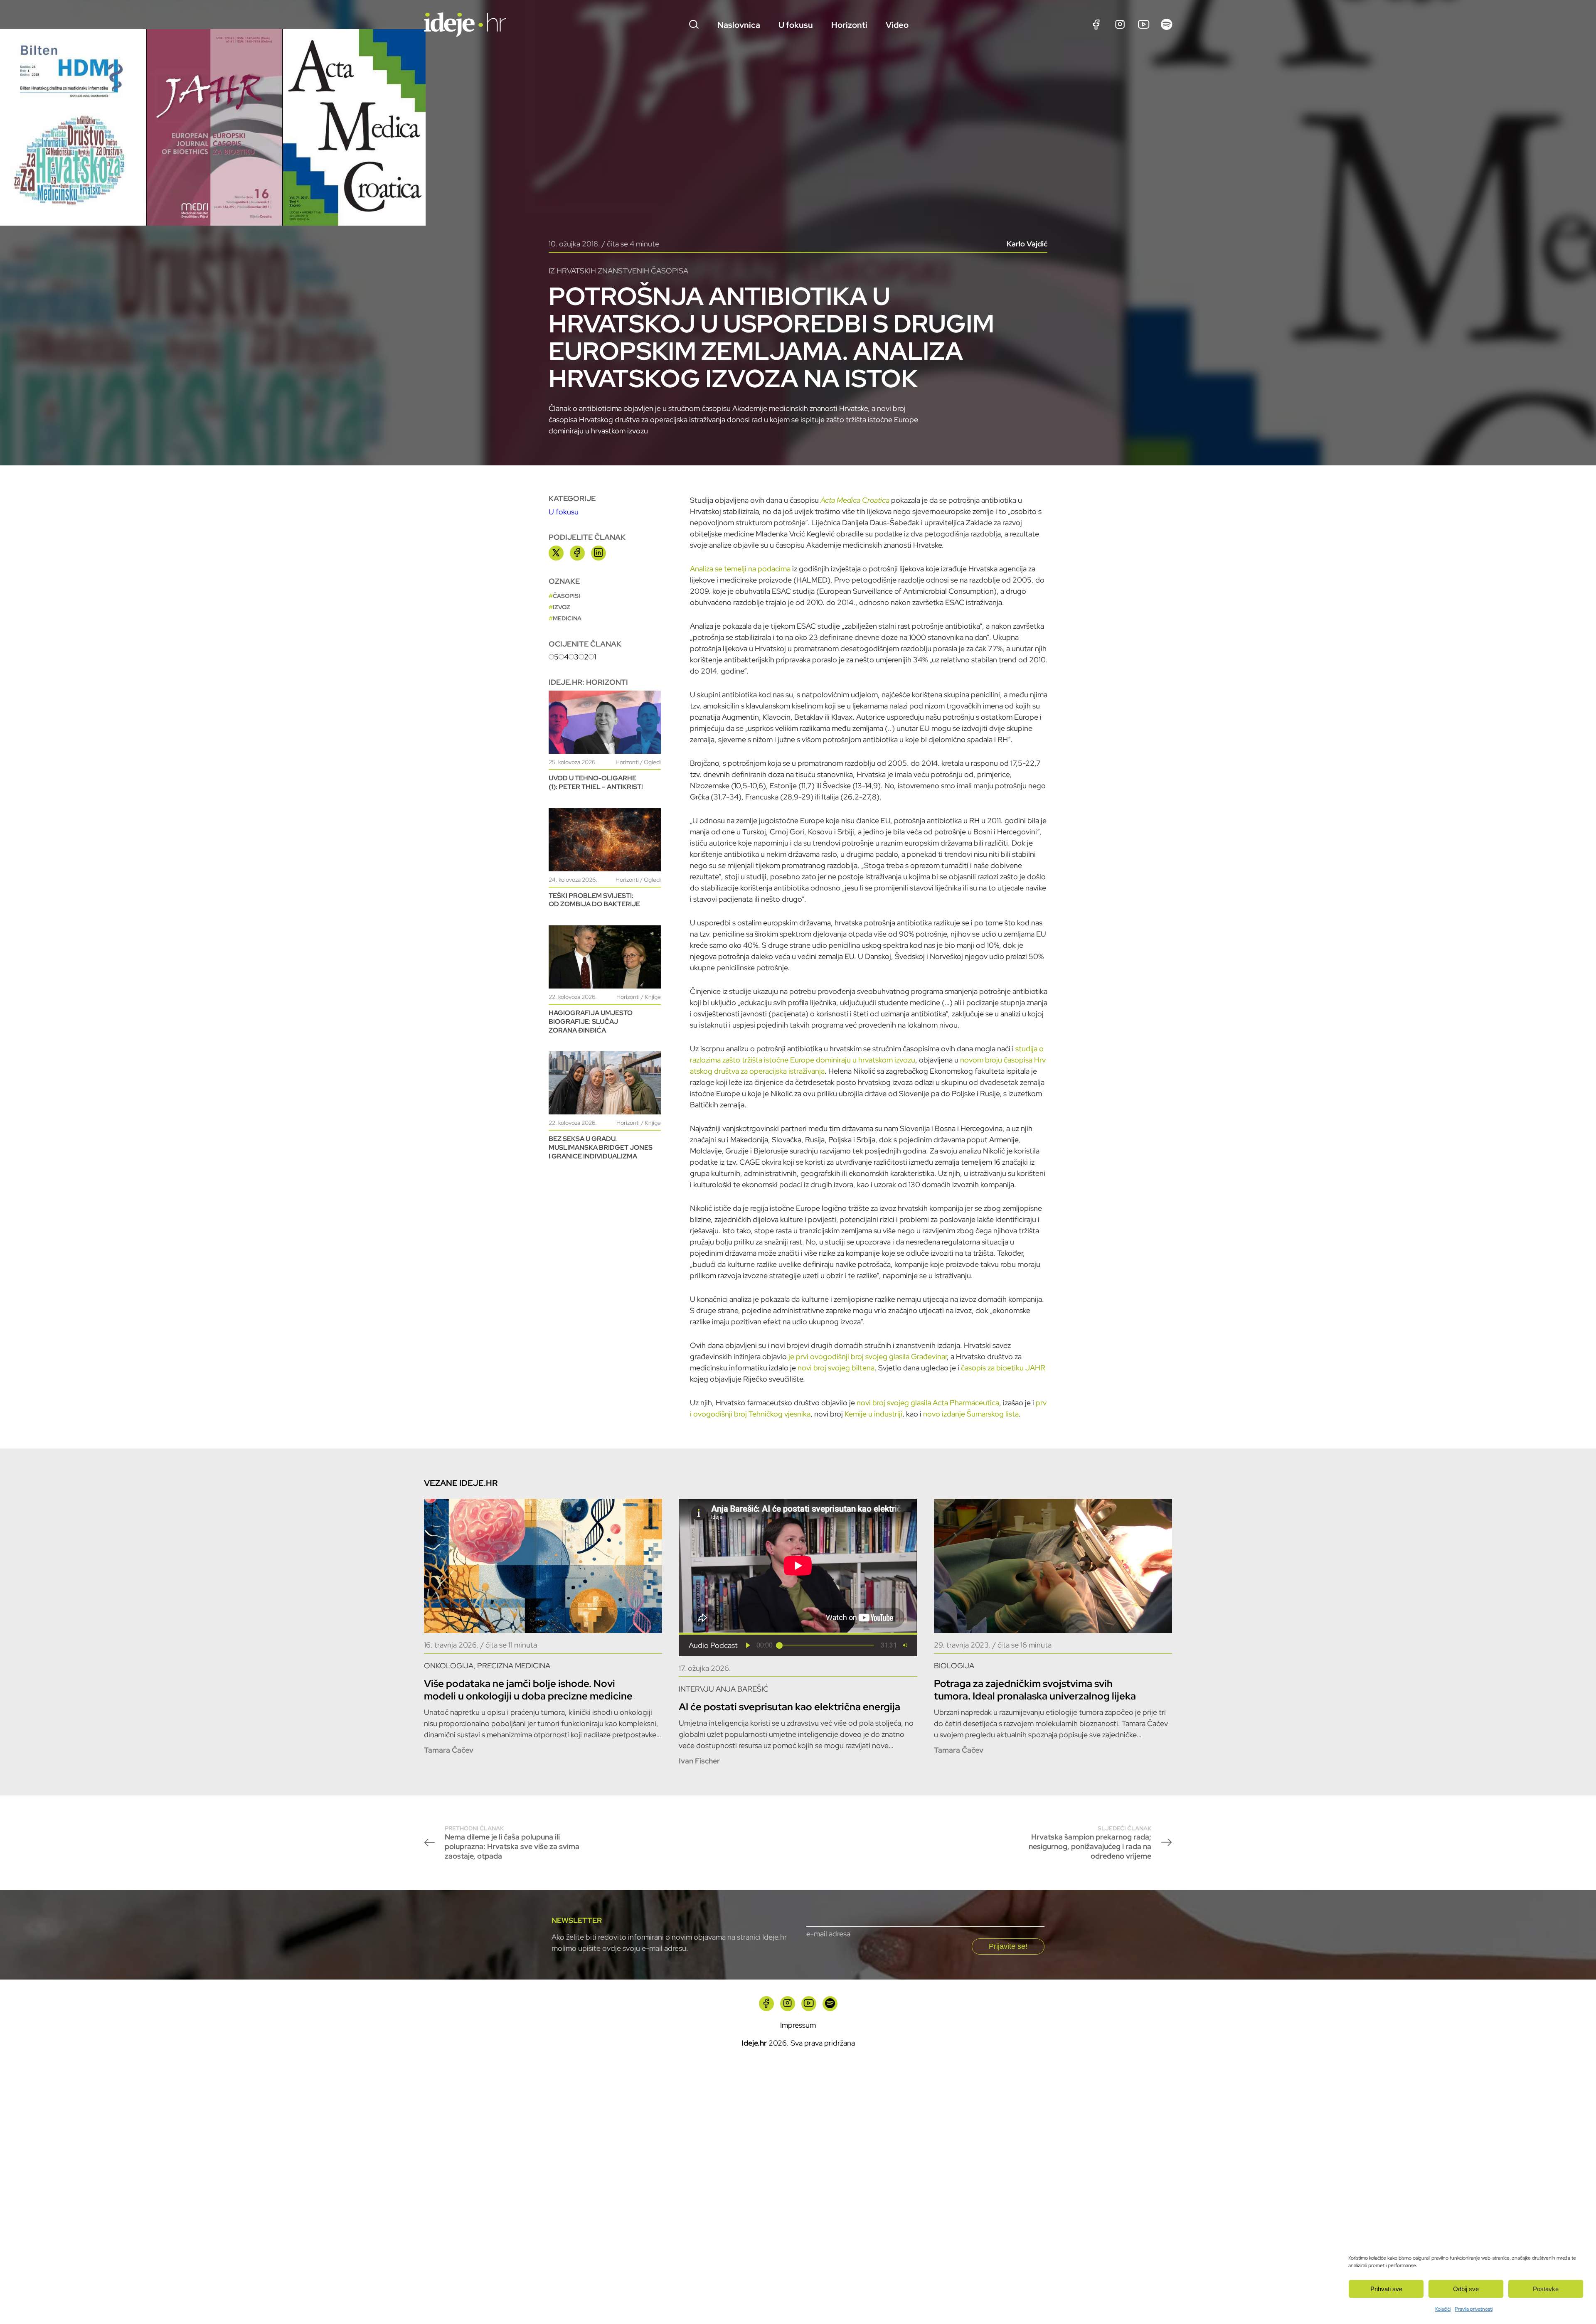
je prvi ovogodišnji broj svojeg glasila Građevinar (868, 1356)
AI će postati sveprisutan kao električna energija (789, 1707)
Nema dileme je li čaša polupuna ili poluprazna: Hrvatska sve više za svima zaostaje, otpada (512, 1843)
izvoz (562, 607)
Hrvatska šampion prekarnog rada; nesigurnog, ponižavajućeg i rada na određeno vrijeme (1090, 1843)
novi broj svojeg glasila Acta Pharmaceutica (928, 1403)
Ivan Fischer (699, 1761)
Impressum (798, 2025)
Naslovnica (739, 25)
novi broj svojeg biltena (836, 1368)
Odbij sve (1466, 2289)
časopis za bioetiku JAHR (1003, 1368)
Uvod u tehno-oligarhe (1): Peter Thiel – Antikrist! (596, 782)
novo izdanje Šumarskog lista (971, 1414)
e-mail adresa (828, 1934)
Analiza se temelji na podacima (740, 569)
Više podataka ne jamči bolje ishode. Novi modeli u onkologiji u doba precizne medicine (528, 1690)
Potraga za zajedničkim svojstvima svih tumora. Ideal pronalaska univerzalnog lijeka (1035, 1690)
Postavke (1546, 2289)
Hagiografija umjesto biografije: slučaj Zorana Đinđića (591, 1022)
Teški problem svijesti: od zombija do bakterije (594, 900)
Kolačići (1443, 2309)
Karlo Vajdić (1027, 244)
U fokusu (796, 25)
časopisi (566, 596)
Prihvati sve (1386, 2289)
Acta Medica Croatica (855, 500)
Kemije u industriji (873, 1414)
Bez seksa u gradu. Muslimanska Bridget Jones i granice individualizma (601, 1147)
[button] (748, 1645)
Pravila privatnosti (1474, 2309)
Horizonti (849, 25)
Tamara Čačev (449, 1750)
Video (897, 25)
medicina (567, 618)
